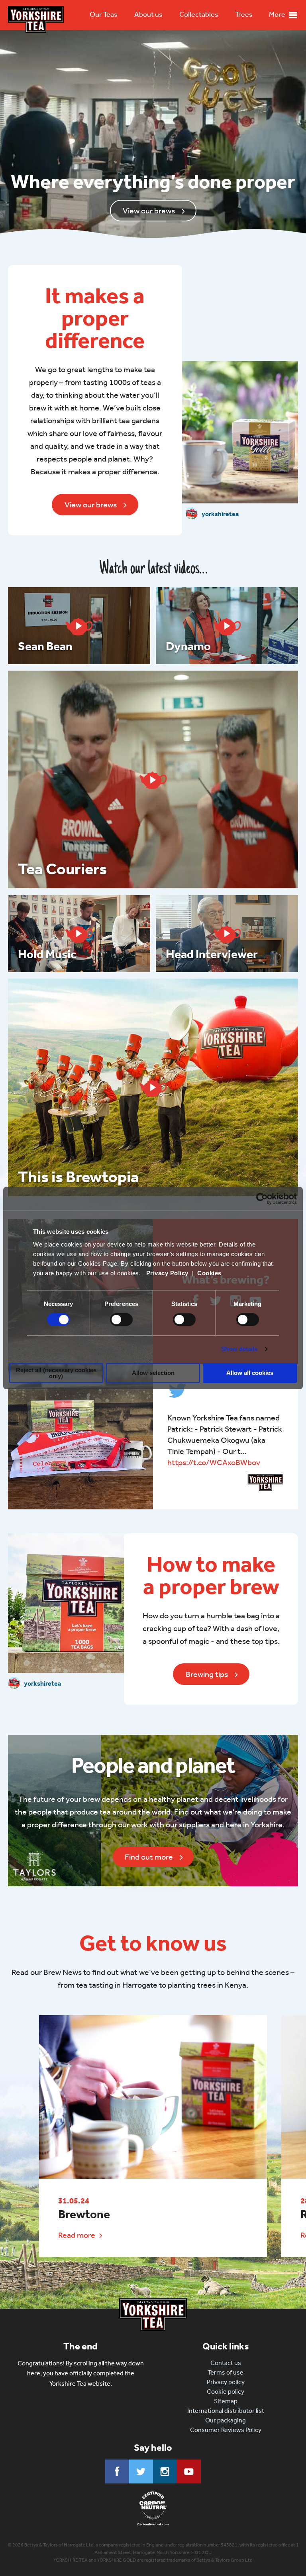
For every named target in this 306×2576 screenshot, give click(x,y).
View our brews (149, 211)
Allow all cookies (250, 1373)
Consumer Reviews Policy (226, 2430)
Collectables (199, 14)
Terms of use (226, 2372)
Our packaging (226, 2420)
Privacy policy (226, 2382)
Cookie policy (226, 2392)
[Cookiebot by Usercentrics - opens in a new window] (262, 1199)
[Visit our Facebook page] (117, 2471)
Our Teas (104, 14)
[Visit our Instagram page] (165, 2471)
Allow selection (153, 1373)
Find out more (149, 1857)
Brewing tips (207, 1674)
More (277, 14)
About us (148, 14)
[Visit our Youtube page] (189, 2471)
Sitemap (226, 2401)
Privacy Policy (167, 1273)
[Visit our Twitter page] (141, 2471)
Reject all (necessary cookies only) (56, 1373)
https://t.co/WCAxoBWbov (214, 1462)
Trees (244, 14)
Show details (239, 1349)
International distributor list (226, 2411)
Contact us (226, 2363)
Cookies (209, 1273)
